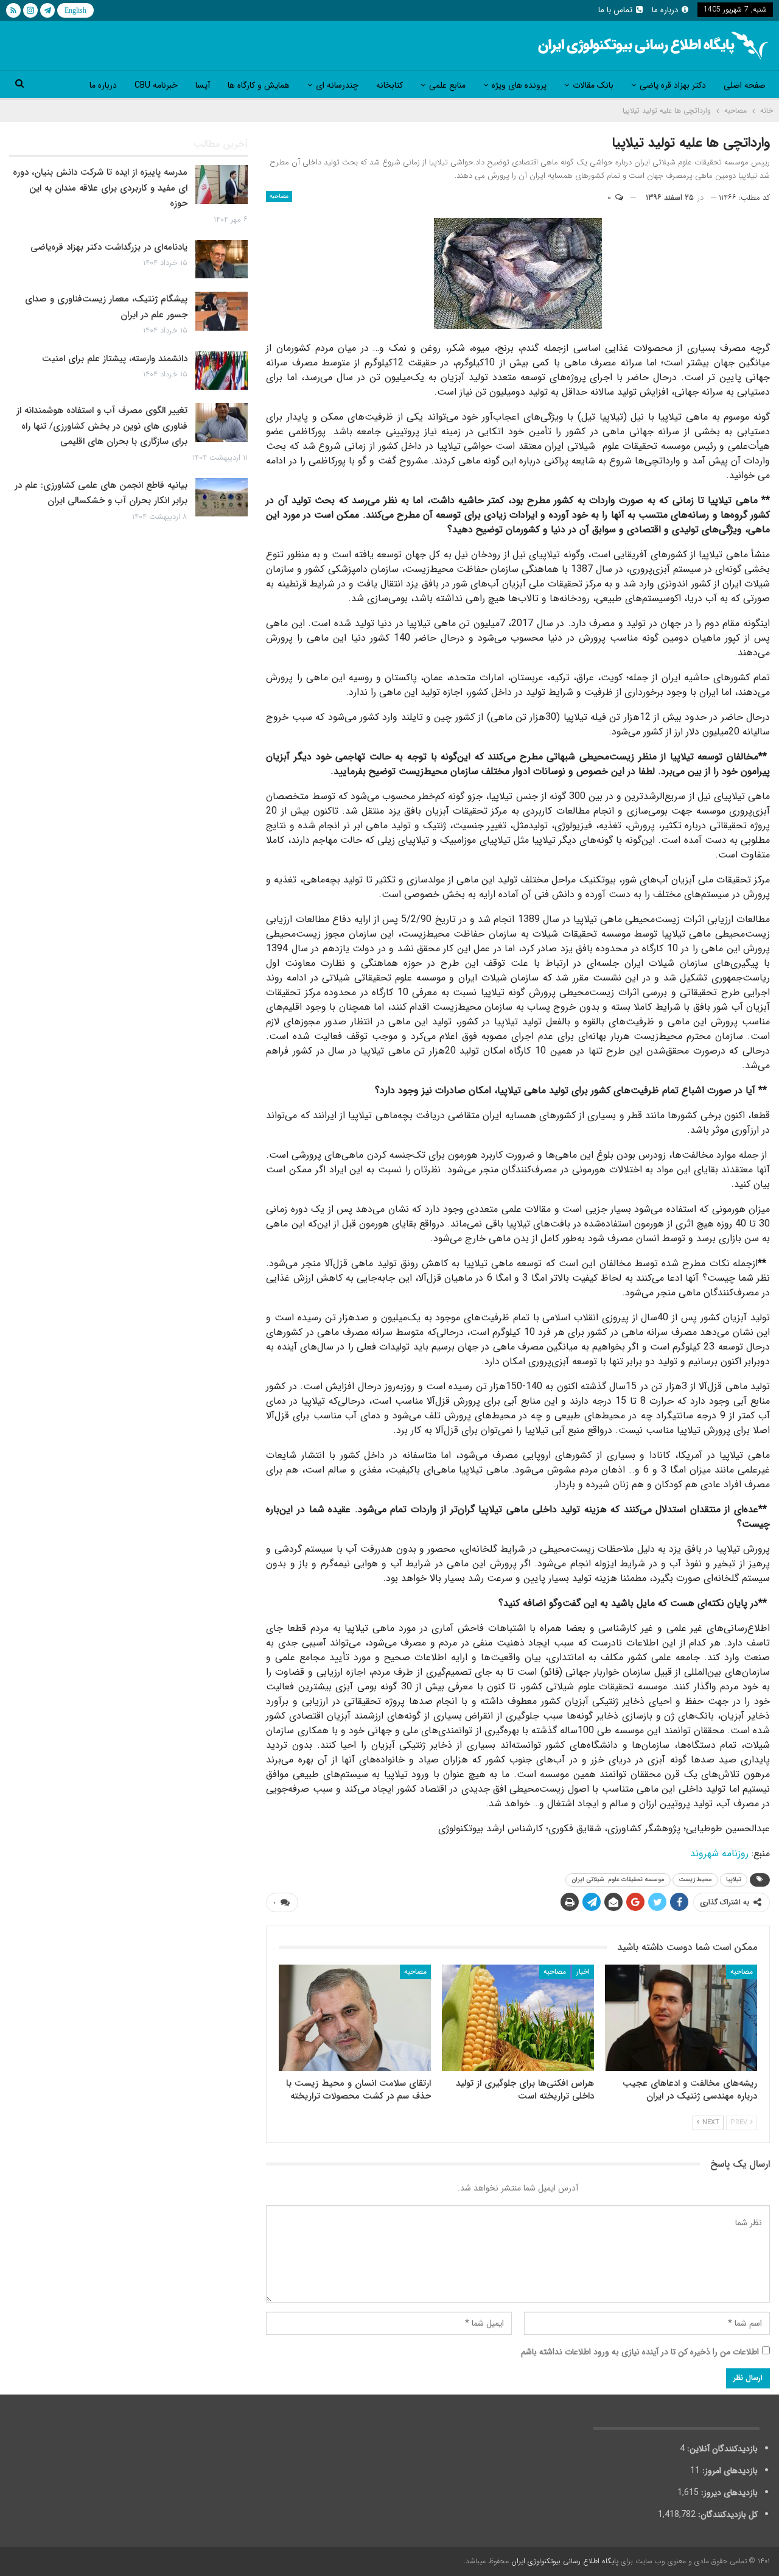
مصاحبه (279, 196)
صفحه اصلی (745, 85)
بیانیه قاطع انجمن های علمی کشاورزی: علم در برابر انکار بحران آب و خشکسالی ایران (101, 493)
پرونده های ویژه (519, 85)
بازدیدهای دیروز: (728, 2493)
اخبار (583, 1972)
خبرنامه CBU (156, 85)
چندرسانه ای (337, 85)
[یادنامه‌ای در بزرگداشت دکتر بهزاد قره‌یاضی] (222, 259)
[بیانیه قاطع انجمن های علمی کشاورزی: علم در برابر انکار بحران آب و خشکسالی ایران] (222, 498)
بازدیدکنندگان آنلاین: (721, 2449)
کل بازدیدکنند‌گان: (727, 2514)
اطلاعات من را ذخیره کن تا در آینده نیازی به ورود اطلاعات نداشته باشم (640, 2352)
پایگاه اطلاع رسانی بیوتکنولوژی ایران (565, 2561)
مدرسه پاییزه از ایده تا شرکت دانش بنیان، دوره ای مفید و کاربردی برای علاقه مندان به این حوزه (100, 188)
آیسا (203, 85)
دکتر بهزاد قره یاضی (673, 85)
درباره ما (665, 10)
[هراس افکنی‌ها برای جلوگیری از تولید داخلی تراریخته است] (518, 2018)
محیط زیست (695, 1880)
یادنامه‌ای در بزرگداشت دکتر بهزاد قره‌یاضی (109, 247)
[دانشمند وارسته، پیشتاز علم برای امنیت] (222, 371)
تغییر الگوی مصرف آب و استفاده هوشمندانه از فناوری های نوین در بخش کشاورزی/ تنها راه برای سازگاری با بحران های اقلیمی (102, 426)
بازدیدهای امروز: (729, 2471)
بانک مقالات (593, 85)
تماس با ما (615, 10)
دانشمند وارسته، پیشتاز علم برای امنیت (115, 359)
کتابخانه (389, 85)
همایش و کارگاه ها (259, 85)
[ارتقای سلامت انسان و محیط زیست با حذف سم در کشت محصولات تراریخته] (355, 2018)
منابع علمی (447, 85)
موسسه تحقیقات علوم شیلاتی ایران (618, 1880)
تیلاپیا (734, 1880)
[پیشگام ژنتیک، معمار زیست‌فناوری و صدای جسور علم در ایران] (222, 311)
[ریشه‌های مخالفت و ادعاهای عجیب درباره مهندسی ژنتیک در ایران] (681, 2018)
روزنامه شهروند (719, 1853)
